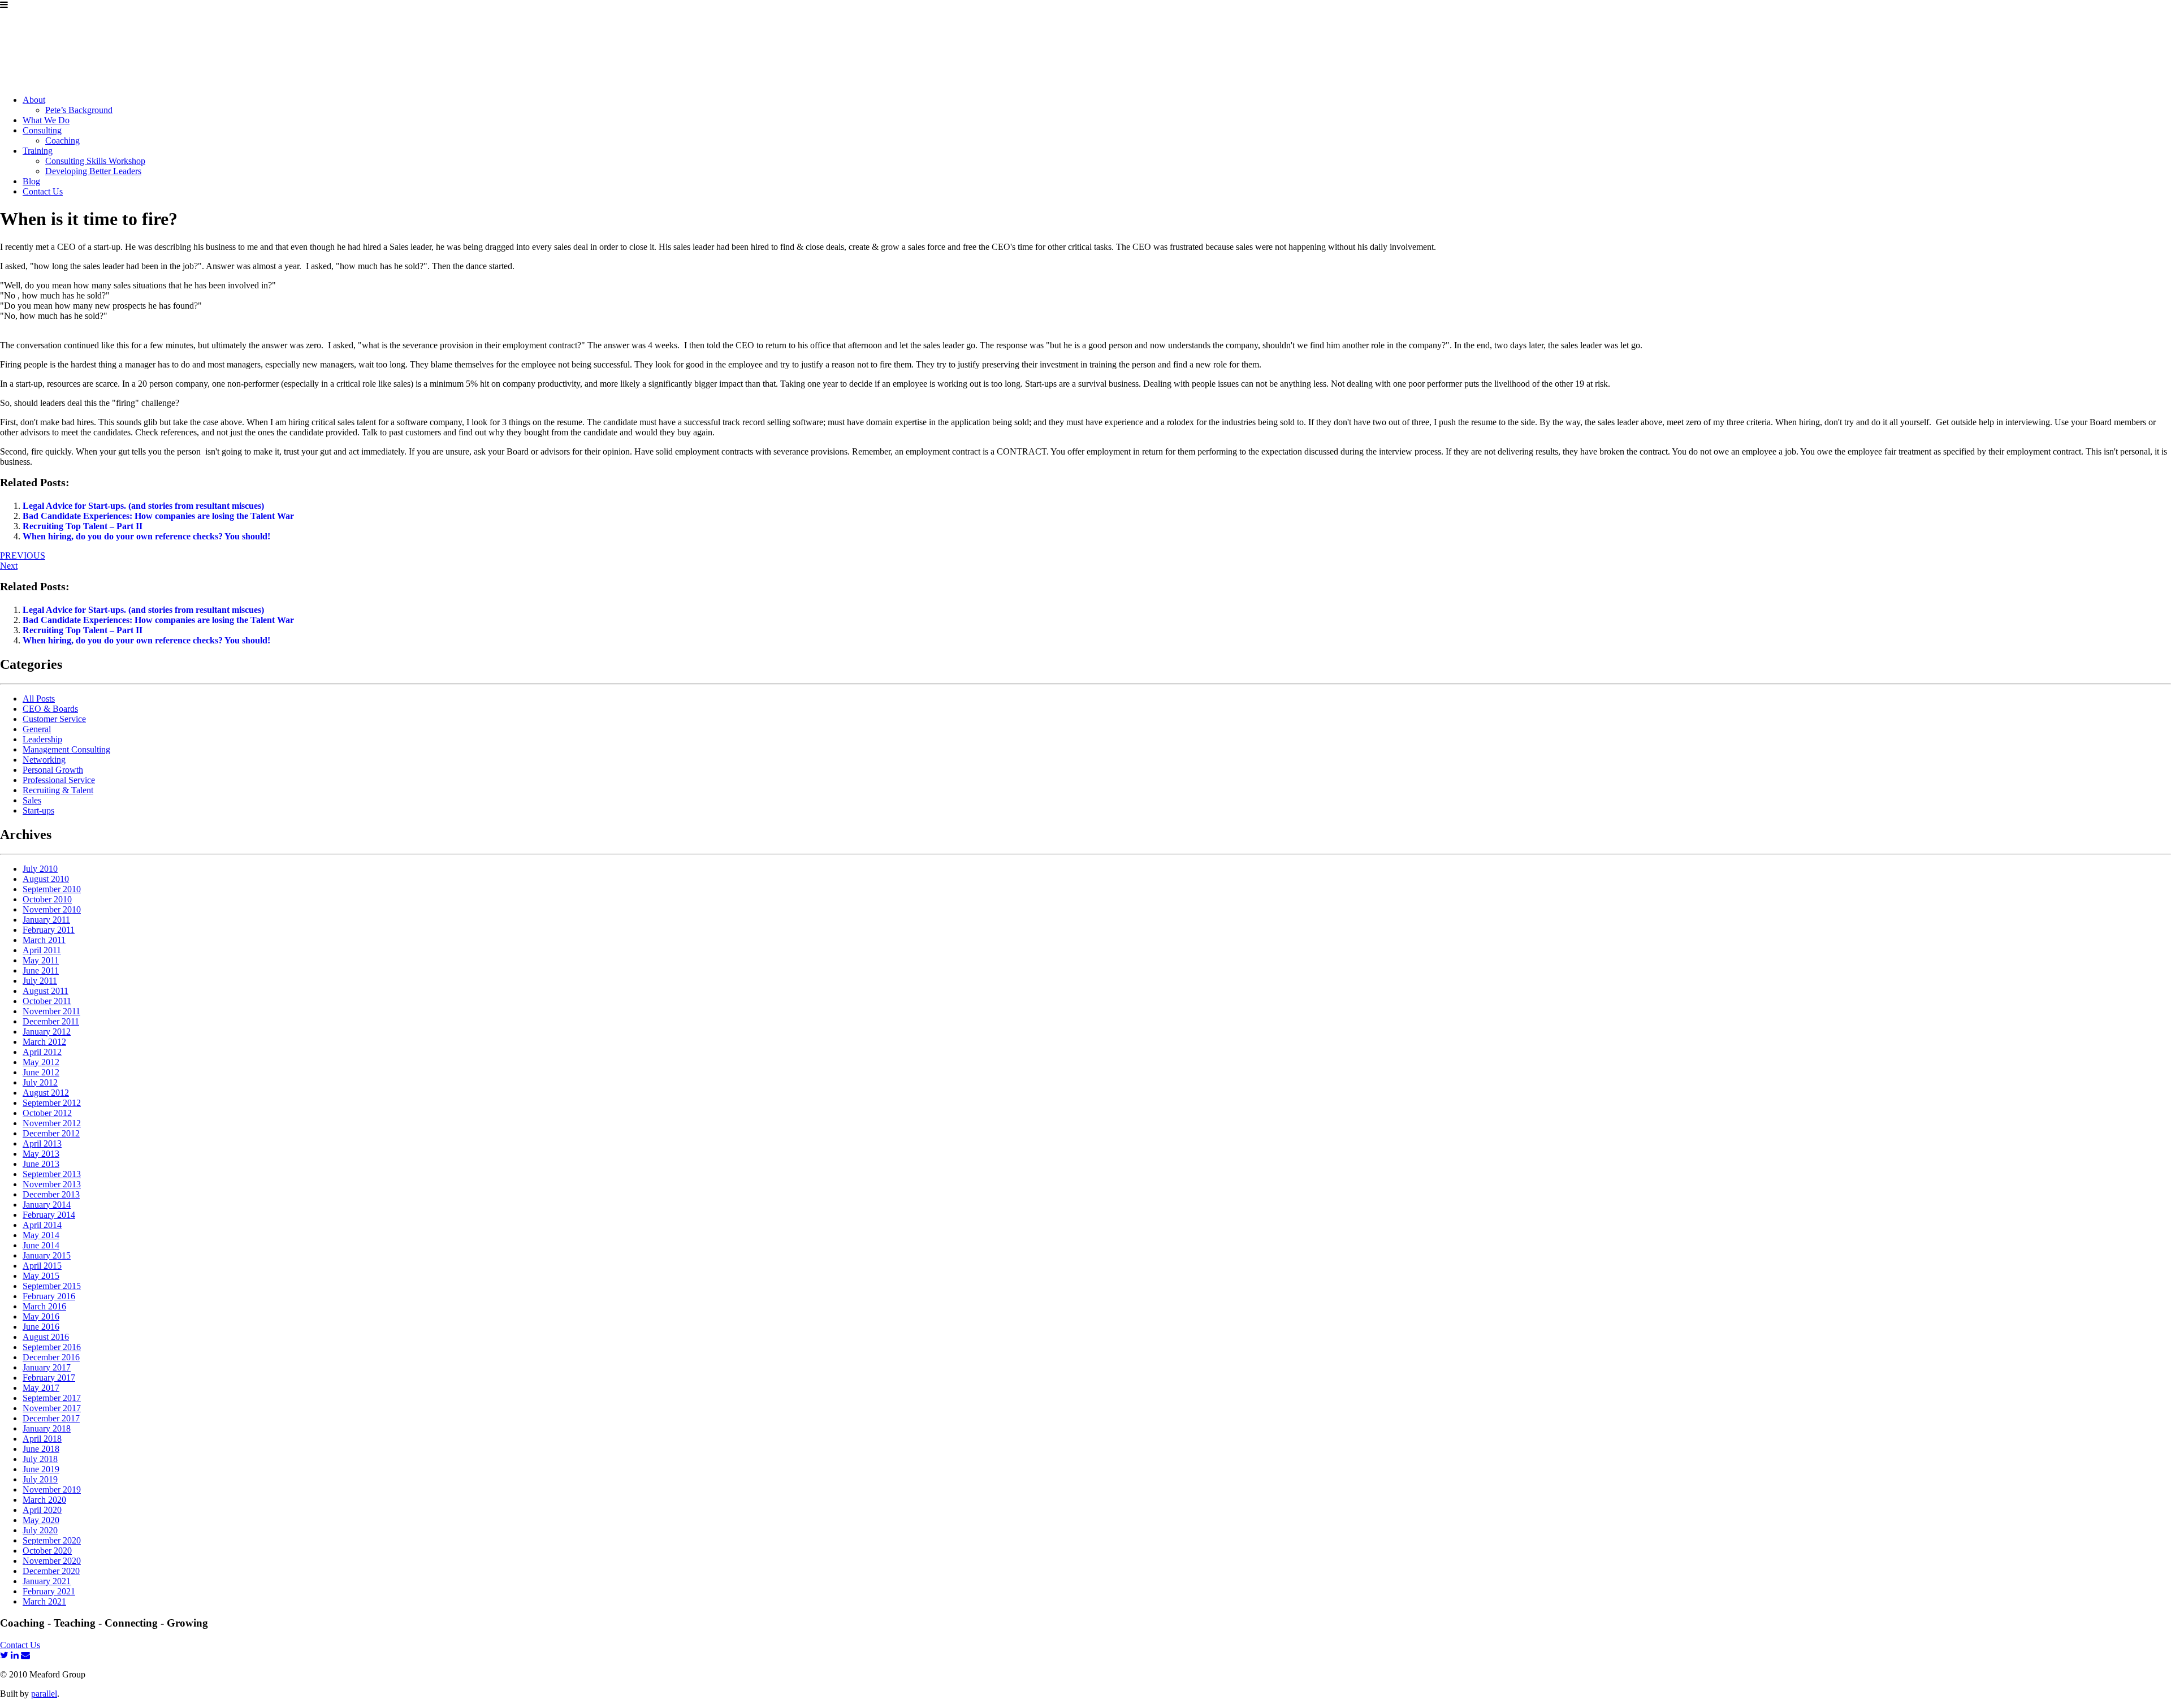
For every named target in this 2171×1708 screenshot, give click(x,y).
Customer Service (54, 719)
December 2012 (51, 1133)
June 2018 (41, 1449)
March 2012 (44, 1042)
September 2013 (52, 1174)
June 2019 (41, 1469)
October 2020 (47, 1551)
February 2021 (49, 1591)
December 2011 (51, 1021)
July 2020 (40, 1530)
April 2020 (42, 1510)
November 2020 (52, 1561)
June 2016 (41, 1327)
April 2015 (42, 1266)
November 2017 (52, 1408)
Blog (31, 181)
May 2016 (41, 1316)
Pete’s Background (79, 110)
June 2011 (41, 970)
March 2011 (44, 940)
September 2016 (52, 1347)
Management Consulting (66, 749)
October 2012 (47, 1113)
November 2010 (52, 909)
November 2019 (52, 1489)
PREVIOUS (23, 555)
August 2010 (46, 879)
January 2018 (47, 1428)
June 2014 (41, 1245)
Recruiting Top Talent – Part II (83, 526)
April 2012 (42, 1052)
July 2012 (40, 1082)
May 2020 (41, 1520)
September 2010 (52, 889)
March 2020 (44, 1500)
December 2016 (51, 1357)
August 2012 (46, 1093)
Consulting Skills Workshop (95, 161)
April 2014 (42, 1225)
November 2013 (52, 1184)
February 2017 (49, 1378)
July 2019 (40, 1479)
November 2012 (52, 1123)
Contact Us (43, 191)
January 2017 (47, 1367)
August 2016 (46, 1337)
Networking (44, 760)
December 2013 (51, 1194)
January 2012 (47, 1032)
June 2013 (41, 1164)
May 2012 (41, 1062)
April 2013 (42, 1143)
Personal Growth (53, 770)
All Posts (39, 699)
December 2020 (51, 1571)
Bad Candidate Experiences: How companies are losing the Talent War (158, 516)
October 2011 (47, 1001)
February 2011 (49, 930)
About (34, 100)
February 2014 (49, 1215)
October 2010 (47, 899)
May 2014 (41, 1235)
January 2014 (47, 1205)
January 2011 (46, 920)
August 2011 (46, 991)
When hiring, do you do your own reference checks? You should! (146, 536)
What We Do (46, 120)
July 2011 (40, 981)
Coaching (62, 140)
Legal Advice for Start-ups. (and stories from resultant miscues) (143, 506)
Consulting (42, 130)
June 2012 (41, 1072)
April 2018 (42, 1439)
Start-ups (38, 810)
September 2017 (52, 1398)
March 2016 (44, 1306)
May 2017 (41, 1388)
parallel (44, 1694)
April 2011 (42, 950)
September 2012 (52, 1103)
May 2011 (41, 960)
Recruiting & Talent (58, 790)
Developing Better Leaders (93, 171)
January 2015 (47, 1255)
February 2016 (49, 1296)
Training (38, 151)
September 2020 (52, 1540)
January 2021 (47, 1581)
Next (9, 566)
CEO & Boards (50, 709)
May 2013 (41, 1154)
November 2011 (51, 1011)
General (37, 729)
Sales (32, 800)
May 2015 (41, 1276)
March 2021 (44, 1601)
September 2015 (52, 1286)
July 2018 (40, 1459)
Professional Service (59, 780)
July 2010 (40, 869)
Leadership (42, 739)
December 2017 (51, 1418)
